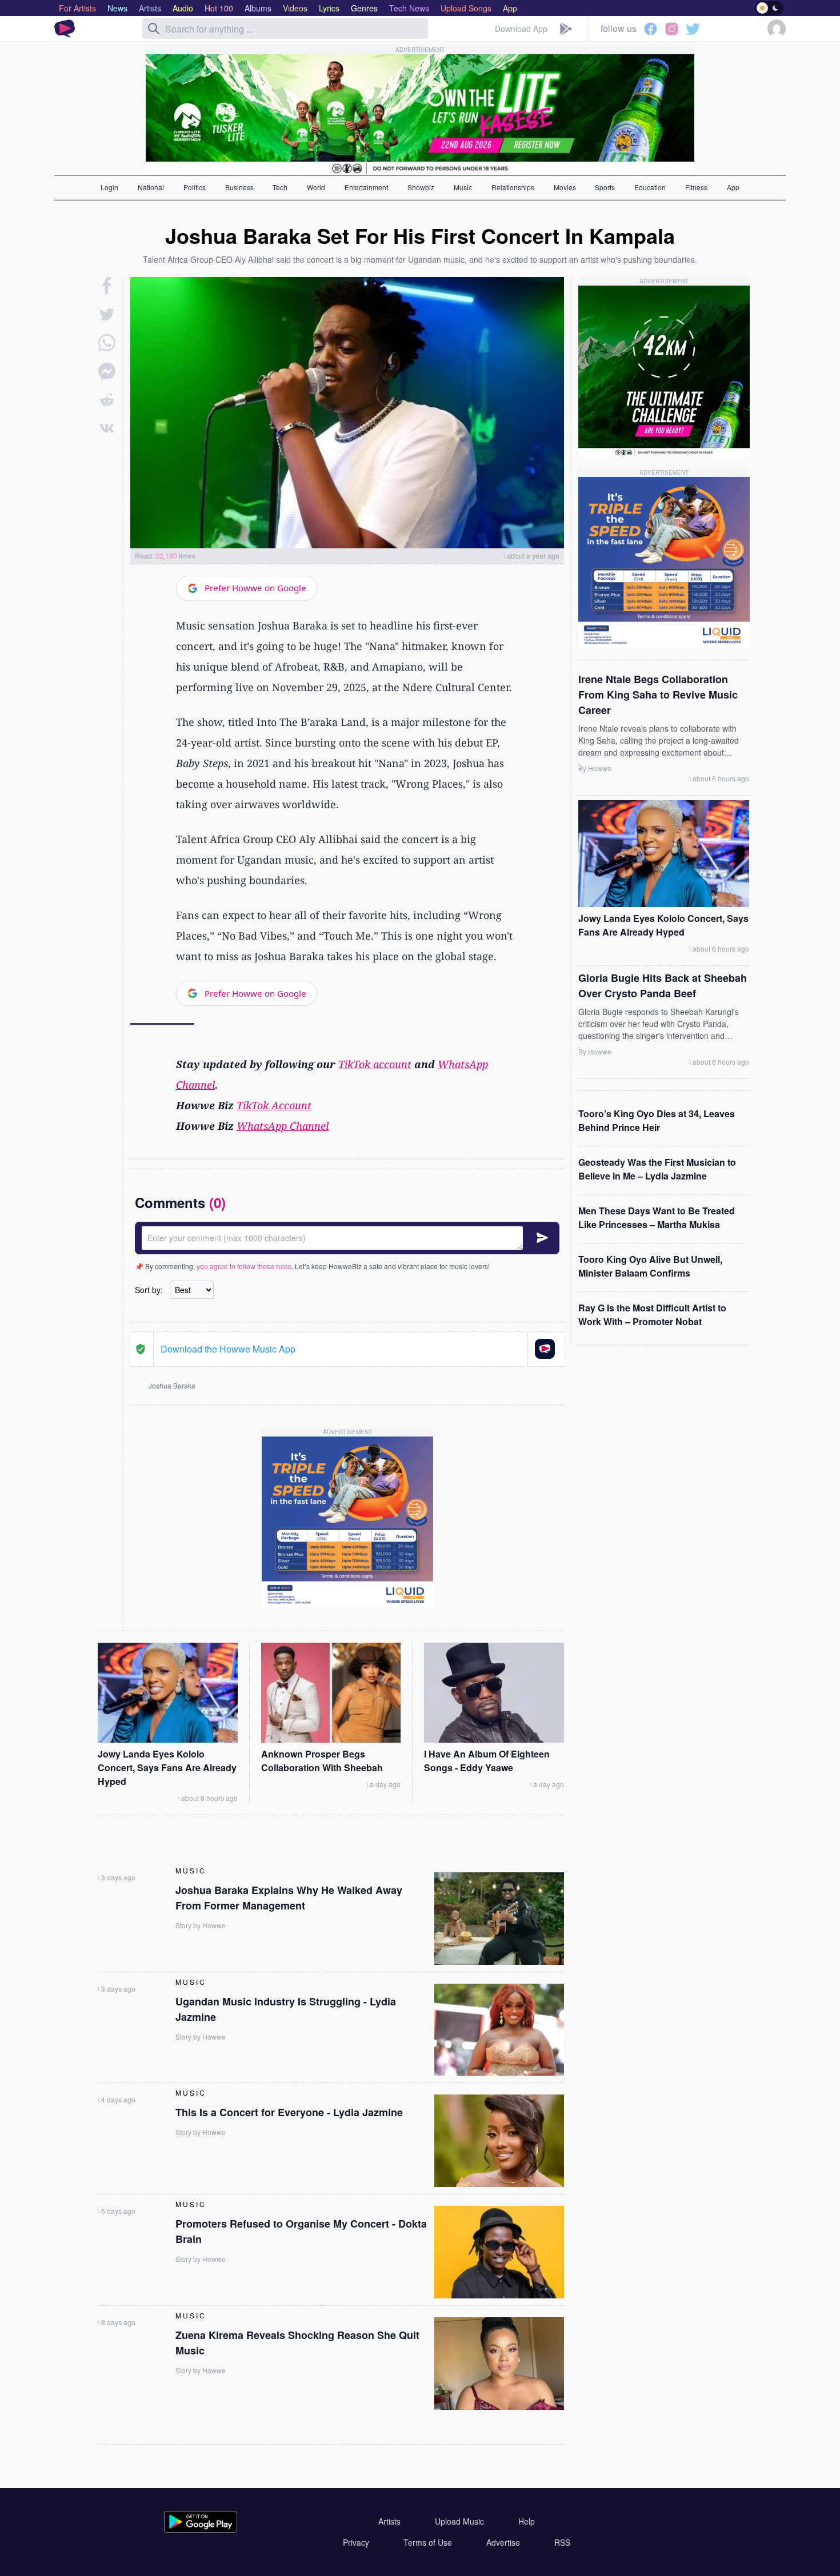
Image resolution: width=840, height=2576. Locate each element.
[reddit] (107, 400)
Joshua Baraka (172, 1385)
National (151, 187)
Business (239, 187)
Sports (605, 187)
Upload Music (459, 2521)
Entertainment (366, 187)
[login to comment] (347, 1238)
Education (650, 187)
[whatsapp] (107, 343)
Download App (521, 29)
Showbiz (421, 187)
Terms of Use (428, 2542)
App (733, 187)
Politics (195, 187)
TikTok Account (274, 1105)
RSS (562, 2542)
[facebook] (107, 286)
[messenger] (107, 371)
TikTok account (375, 1064)
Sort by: (149, 1290)
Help (527, 2521)
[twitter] (107, 314)
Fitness (696, 187)
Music (463, 187)
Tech (280, 187)
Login (109, 187)
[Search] (154, 29)
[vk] (107, 428)
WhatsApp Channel (283, 1126)
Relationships (513, 187)
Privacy (356, 2542)
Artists (389, 2521)
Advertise (503, 2542)
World (316, 187)
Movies (565, 187)
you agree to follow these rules (244, 1266)
